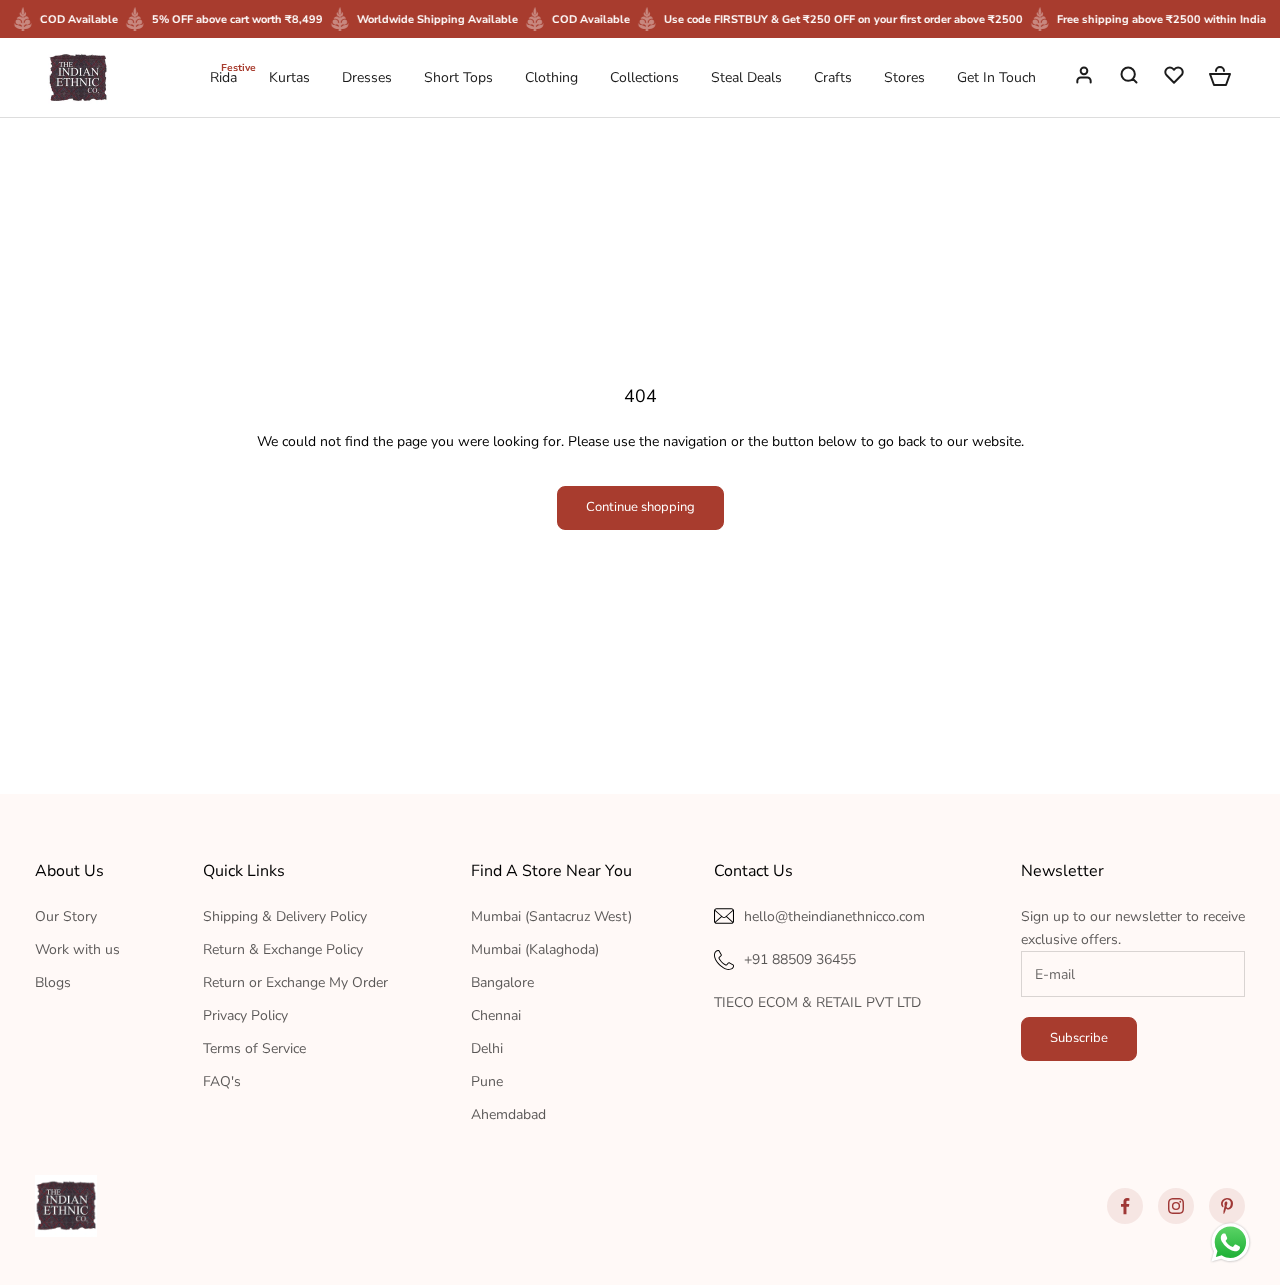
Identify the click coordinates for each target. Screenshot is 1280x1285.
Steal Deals (746, 77)
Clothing (551, 77)
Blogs (53, 982)
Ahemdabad (508, 1114)
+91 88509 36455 (800, 959)
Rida (223, 76)
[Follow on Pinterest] (1227, 1206)
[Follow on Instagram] (1176, 1206)
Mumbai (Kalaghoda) (535, 949)
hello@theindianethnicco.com (834, 916)
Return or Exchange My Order (295, 982)
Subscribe (1079, 1038)
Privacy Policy (245, 1015)
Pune (487, 1081)
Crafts (833, 77)
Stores (904, 77)
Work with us (77, 949)
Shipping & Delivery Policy (285, 916)
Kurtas (289, 77)
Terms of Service (254, 1048)
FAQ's (222, 1081)
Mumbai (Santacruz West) (551, 916)
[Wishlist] (1176, 78)
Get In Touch (996, 77)
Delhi (487, 1048)
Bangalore (502, 982)
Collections (644, 77)
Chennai (496, 1015)
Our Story (66, 916)
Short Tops (458, 77)
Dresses (367, 77)
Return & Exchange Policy (283, 949)
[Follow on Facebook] (1125, 1206)
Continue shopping (640, 507)
